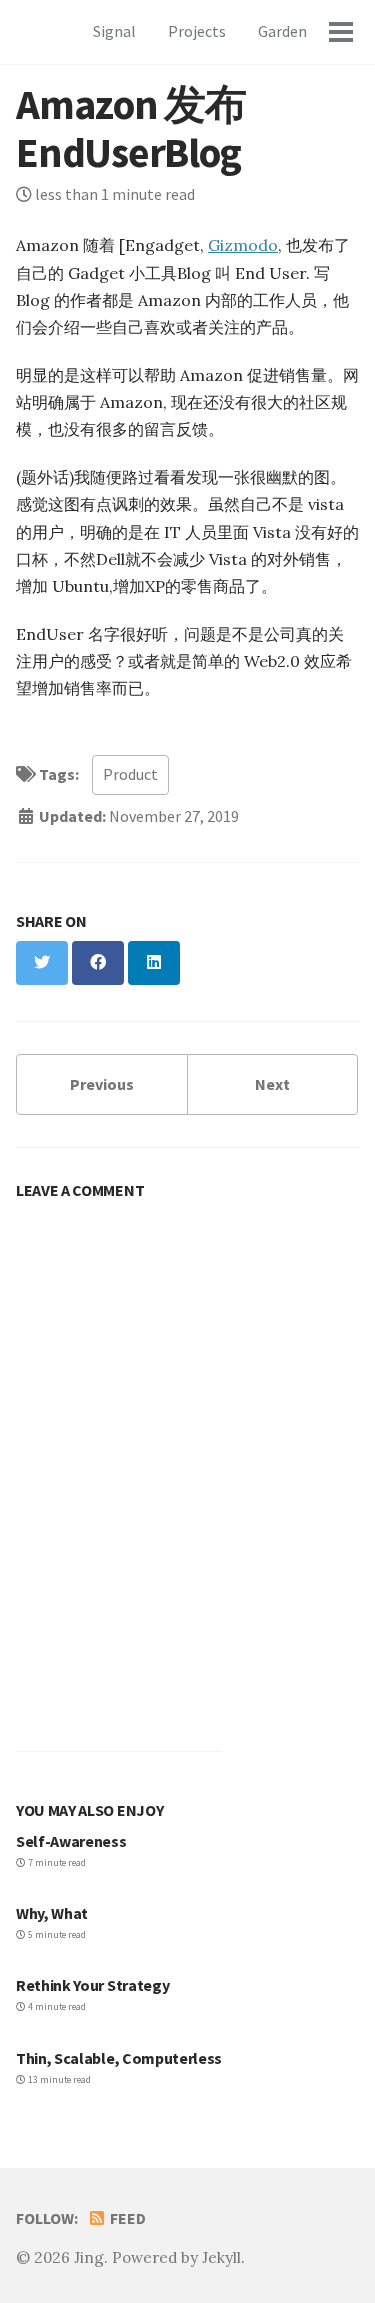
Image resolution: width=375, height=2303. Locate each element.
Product (130, 774)
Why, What (52, 1913)
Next (272, 1084)
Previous (102, 1084)
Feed (126, 2218)
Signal (114, 31)
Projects (197, 31)
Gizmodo (243, 245)
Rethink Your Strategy (92, 1985)
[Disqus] (187, 1461)
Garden (282, 31)
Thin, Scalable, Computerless (119, 2058)
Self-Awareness (71, 1841)
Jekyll (221, 2257)
